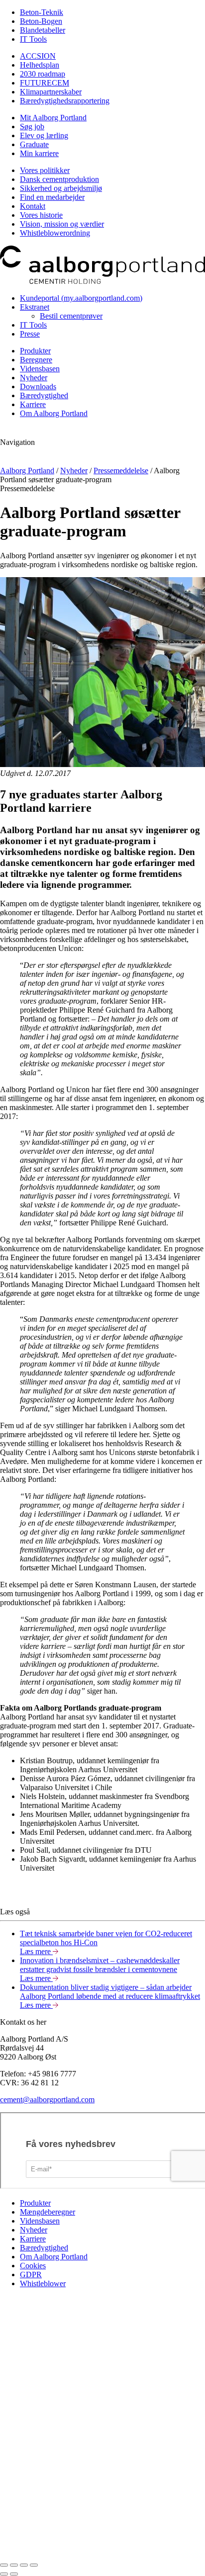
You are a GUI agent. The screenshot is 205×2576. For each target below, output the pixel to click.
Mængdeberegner (48, 2212)
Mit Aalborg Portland (53, 118)
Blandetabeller (43, 30)
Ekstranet (35, 307)
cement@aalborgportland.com (47, 2100)
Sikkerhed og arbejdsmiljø (61, 188)
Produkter (35, 351)
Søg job (32, 127)
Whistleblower (43, 2283)
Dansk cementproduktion (59, 179)
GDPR (31, 2275)
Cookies (33, 2266)
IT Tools (33, 39)
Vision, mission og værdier (62, 224)
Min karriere (39, 153)
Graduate (34, 144)
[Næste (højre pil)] (14, 2574)
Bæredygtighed (44, 395)
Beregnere (36, 360)
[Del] (14, 2565)
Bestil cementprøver (71, 316)
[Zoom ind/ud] (34, 2565)
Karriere (33, 404)
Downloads (38, 386)
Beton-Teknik (42, 12)
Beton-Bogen (41, 21)
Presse (30, 334)
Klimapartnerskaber (51, 92)
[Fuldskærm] (24, 2565)
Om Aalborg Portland (54, 413)
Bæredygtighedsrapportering (65, 101)
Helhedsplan (40, 65)
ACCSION (38, 56)
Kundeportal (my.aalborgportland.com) (81, 298)
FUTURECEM (45, 83)
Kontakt (33, 206)
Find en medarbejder (52, 197)
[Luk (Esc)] (4, 2565)
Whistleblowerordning (55, 233)
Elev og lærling (44, 135)
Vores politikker (45, 170)
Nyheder (34, 378)
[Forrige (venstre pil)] (4, 2574)
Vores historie (41, 215)
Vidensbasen (40, 369)
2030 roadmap (43, 74)
